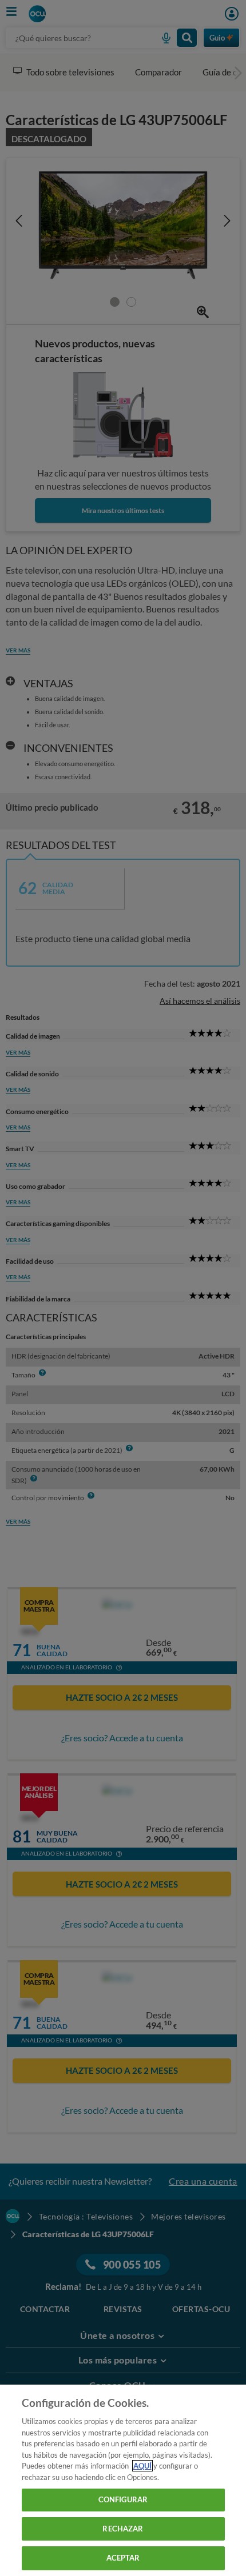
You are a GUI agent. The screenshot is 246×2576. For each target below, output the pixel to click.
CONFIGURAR (123, 2499)
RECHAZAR (123, 2529)
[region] (123, 2480)
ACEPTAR (123, 2558)
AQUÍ (142, 2466)
